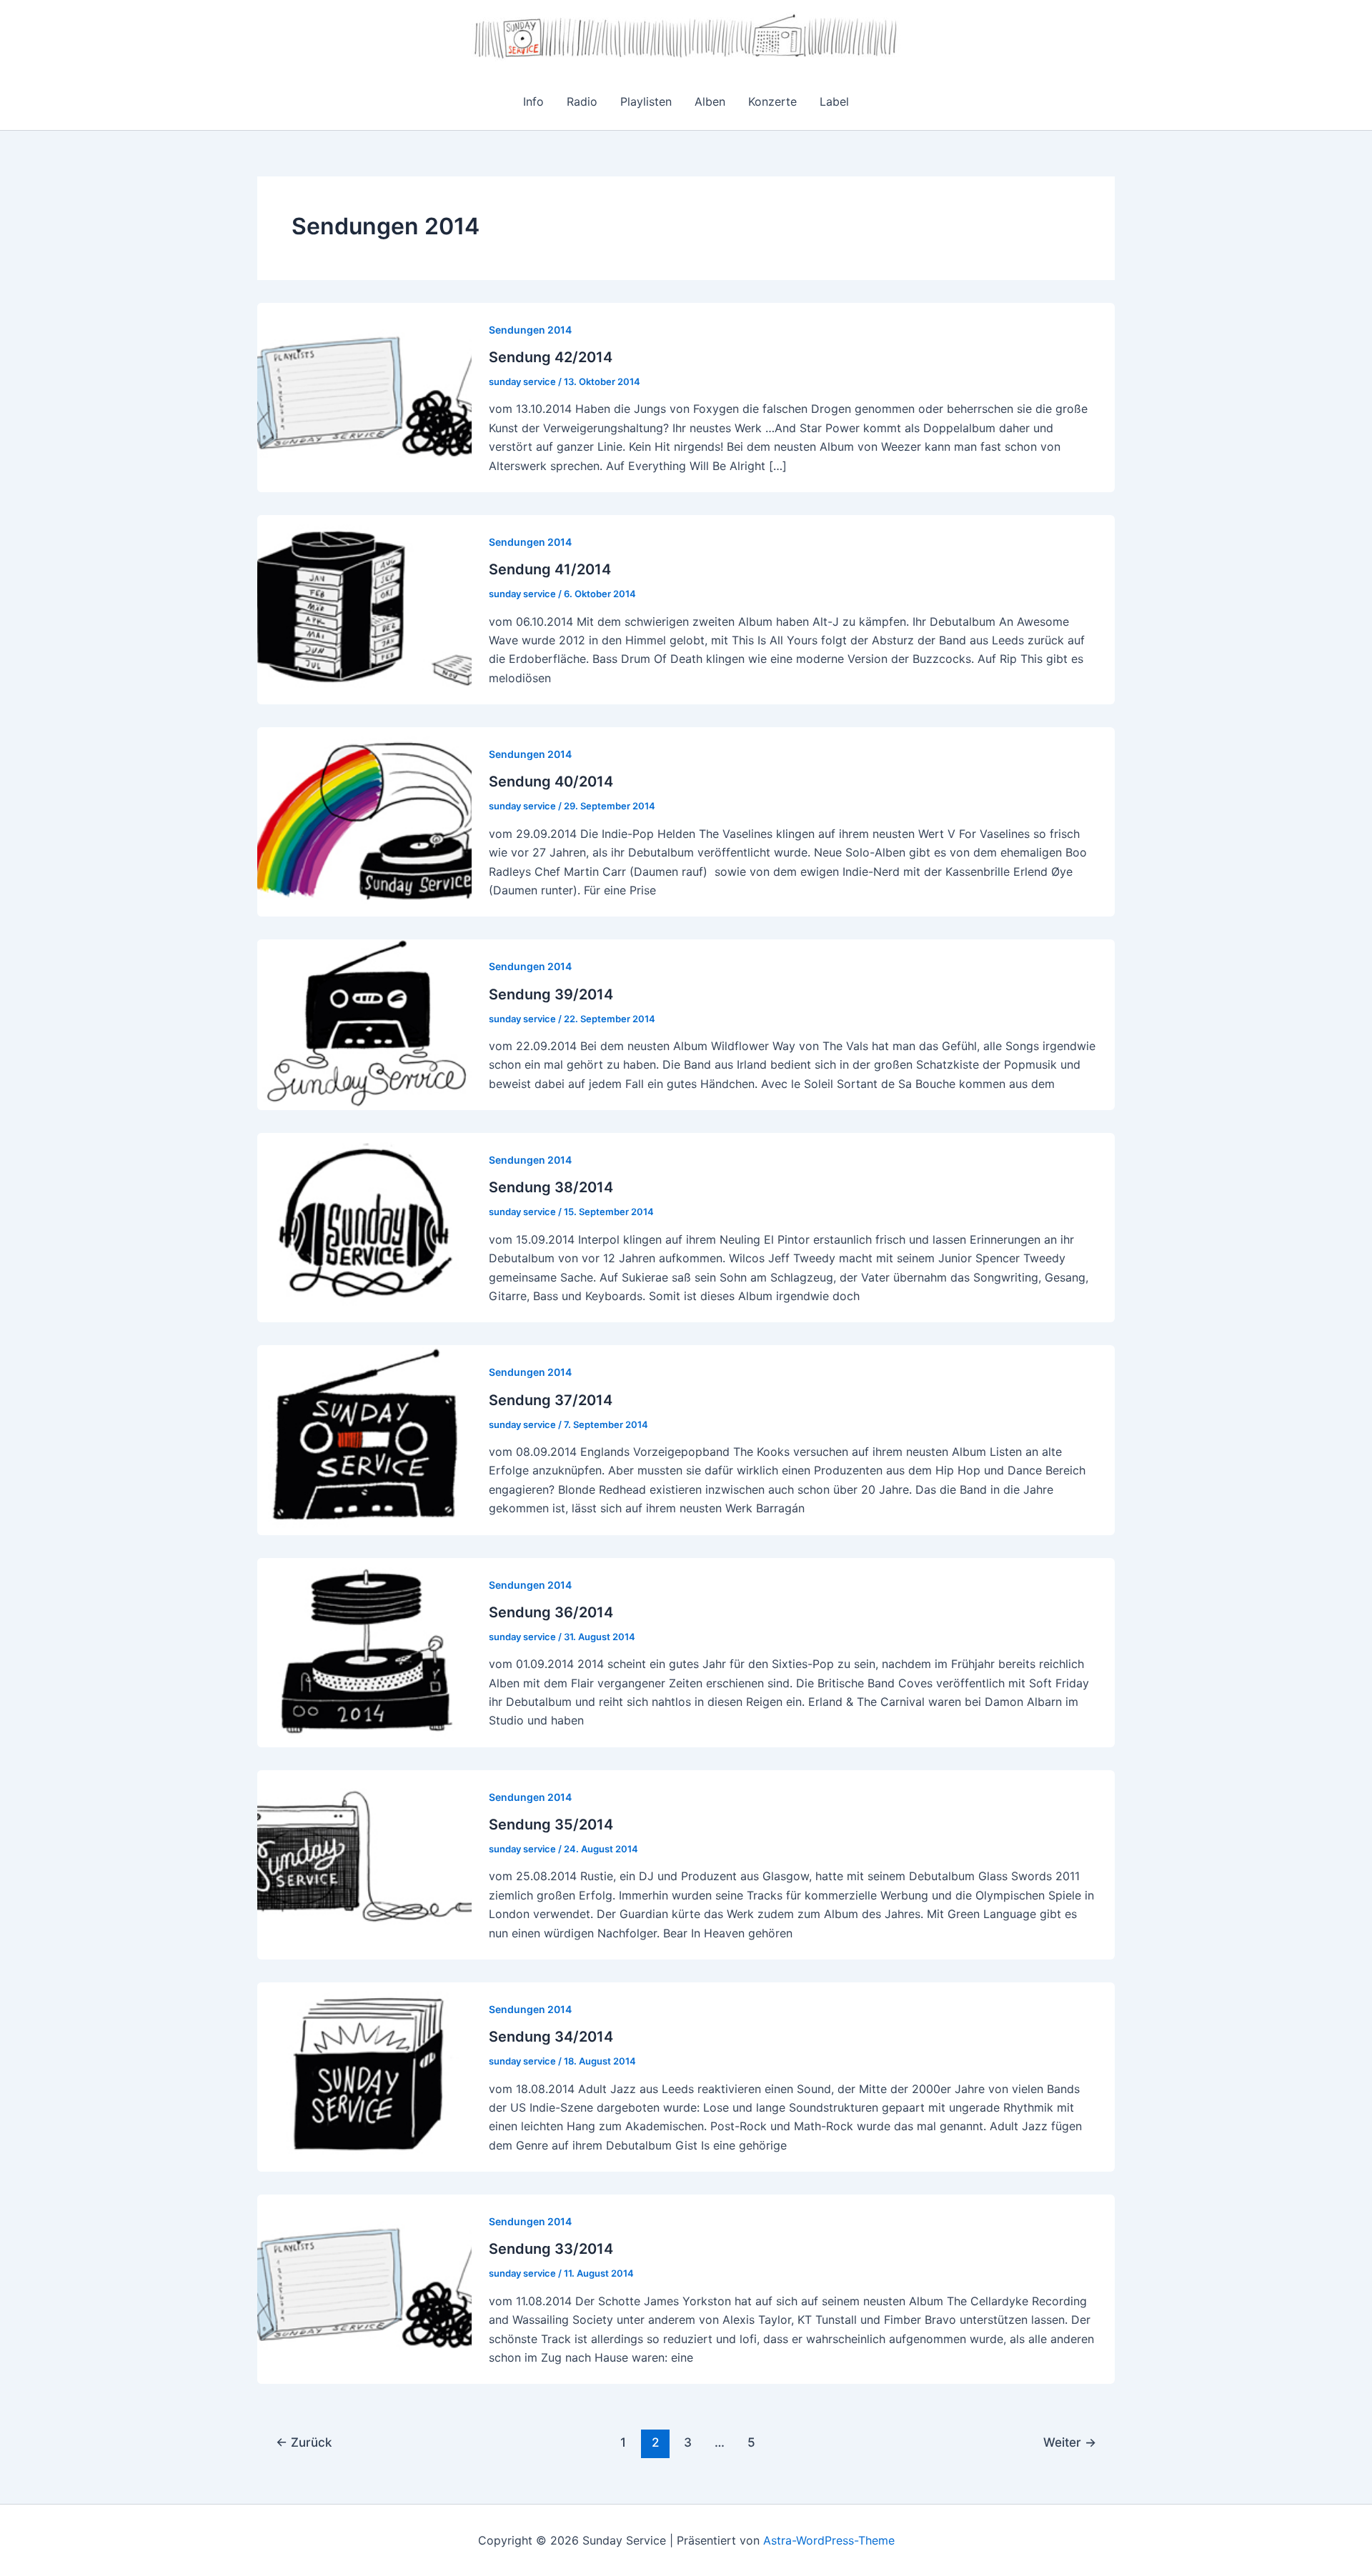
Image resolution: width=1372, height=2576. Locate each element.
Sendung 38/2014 (551, 1187)
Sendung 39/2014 (551, 994)
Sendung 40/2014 (551, 782)
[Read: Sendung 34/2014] (364, 2076)
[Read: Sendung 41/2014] (364, 609)
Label (834, 101)
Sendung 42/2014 (551, 357)
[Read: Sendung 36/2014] (364, 1651)
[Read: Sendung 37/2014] (364, 1439)
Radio (582, 101)
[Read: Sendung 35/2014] (364, 1864)
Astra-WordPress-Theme (829, 2540)
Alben (710, 101)
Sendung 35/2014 (551, 1824)
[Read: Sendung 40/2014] (364, 821)
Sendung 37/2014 (551, 1400)
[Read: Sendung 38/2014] (364, 1227)
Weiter (1070, 2442)
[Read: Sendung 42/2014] (364, 396)
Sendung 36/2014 (551, 1612)
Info (533, 101)
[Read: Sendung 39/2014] (364, 1024)
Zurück (304, 2442)
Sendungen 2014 (530, 330)
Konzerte (772, 101)
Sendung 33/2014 (551, 2249)
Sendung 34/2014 (551, 2037)
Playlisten (646, 101)
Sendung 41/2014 (550, 569)
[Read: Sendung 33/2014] (364, 2288)
